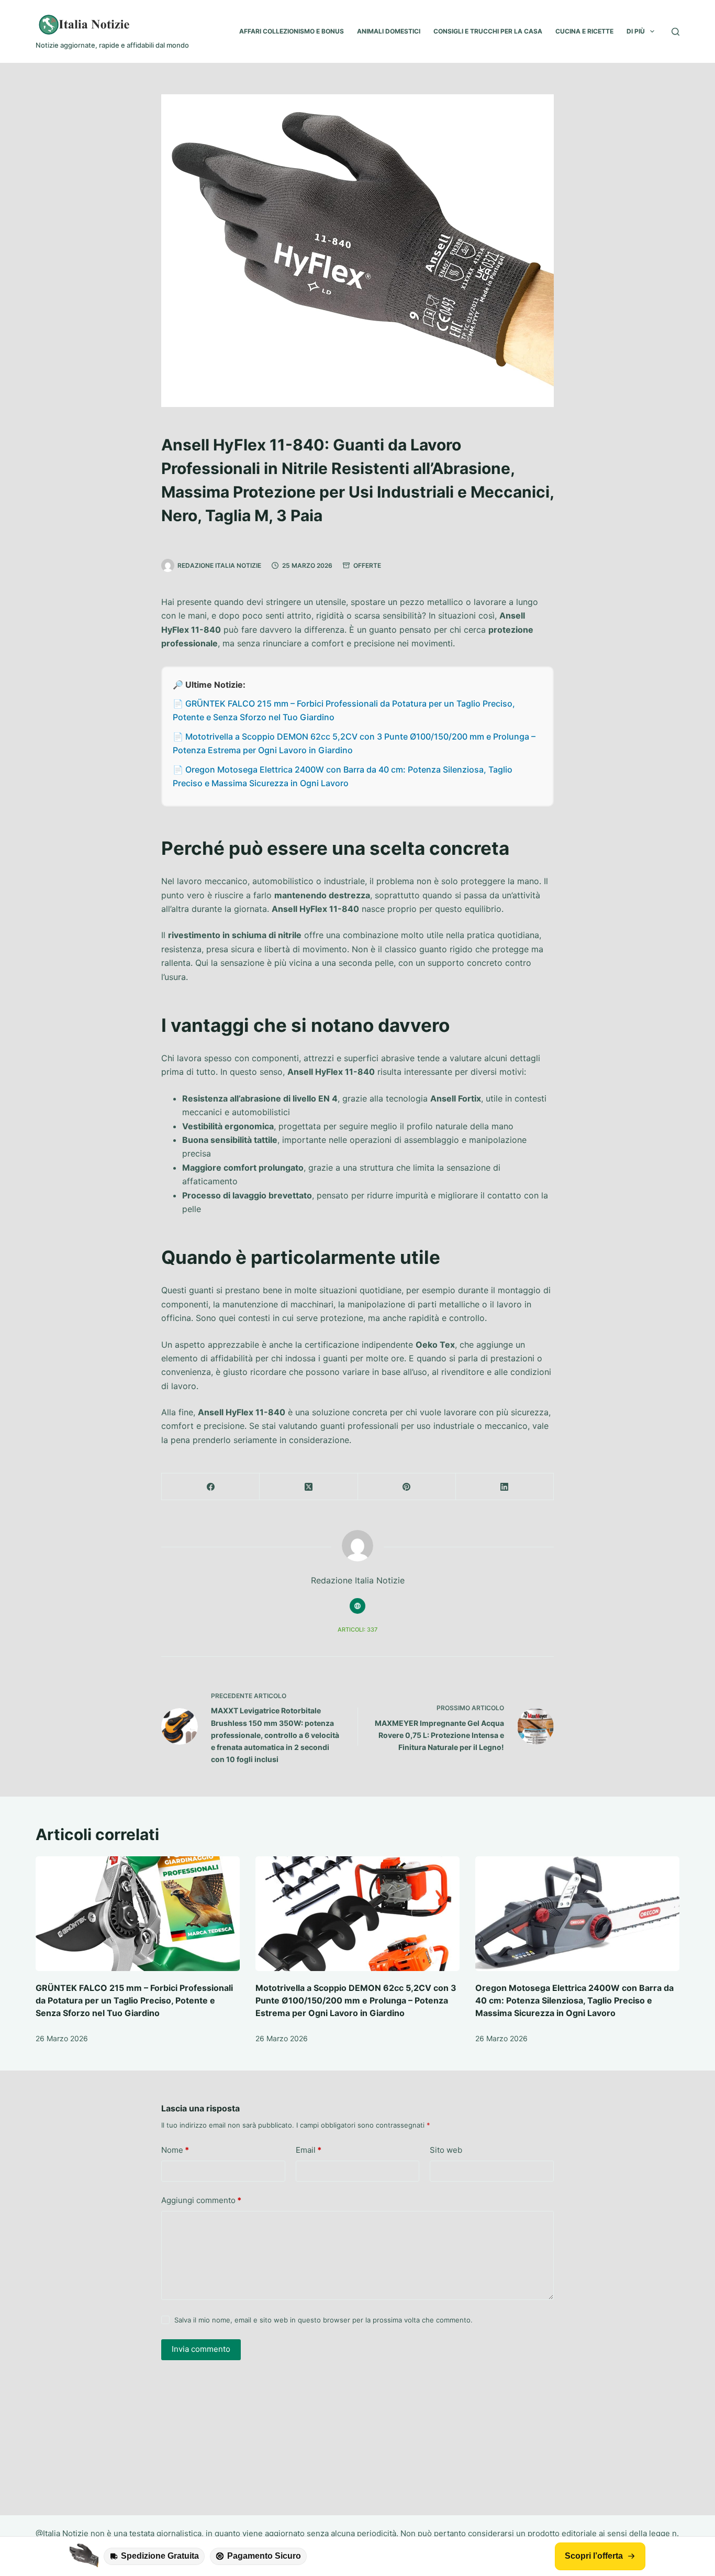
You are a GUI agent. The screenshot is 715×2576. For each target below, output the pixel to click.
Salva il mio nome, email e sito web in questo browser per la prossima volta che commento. (323, 2320)
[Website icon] (357, 1606)
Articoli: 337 (357, 1630)
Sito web (446, 2150)
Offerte (367, 565)
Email (309, 2150)
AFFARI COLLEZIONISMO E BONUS (292, 31)
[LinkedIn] (505, 1487)
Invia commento (201, 2349)
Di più (636, 31)
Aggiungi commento (201, 2200)
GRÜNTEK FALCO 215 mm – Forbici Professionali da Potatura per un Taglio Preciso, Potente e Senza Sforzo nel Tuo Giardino (134, 2000)
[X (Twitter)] (309, 1487)
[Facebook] (211, 1487)
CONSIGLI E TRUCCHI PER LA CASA (488, 31)
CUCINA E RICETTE (584, 31)
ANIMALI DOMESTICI (389, 31)
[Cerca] (675, 32)
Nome (175, 2150)
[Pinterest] (407, 1487)
